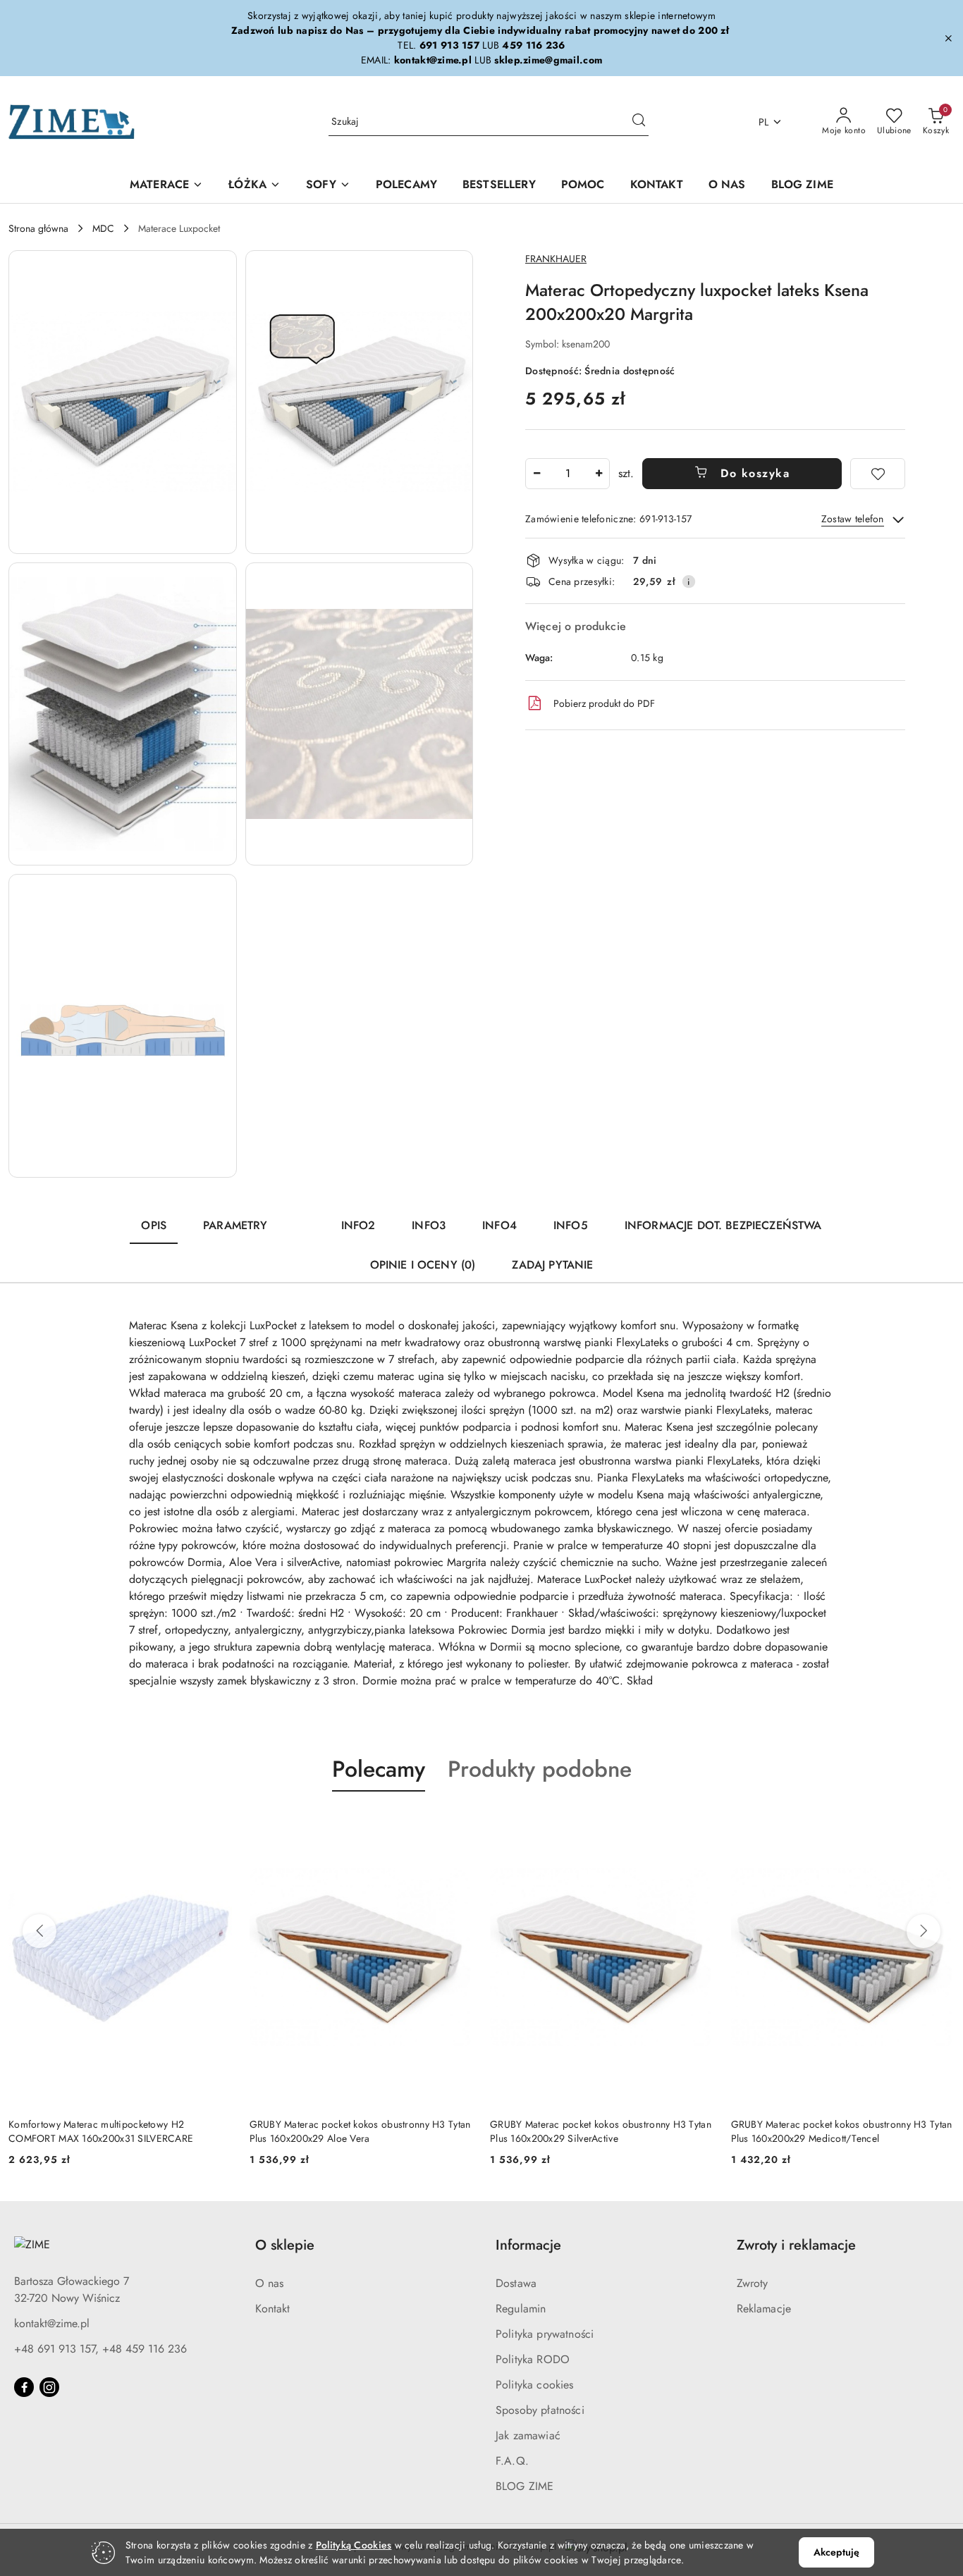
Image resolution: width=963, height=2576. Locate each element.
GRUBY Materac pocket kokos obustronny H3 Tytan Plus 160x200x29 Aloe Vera (360, 2131)
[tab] (305, 1219)
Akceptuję (836, 2552)
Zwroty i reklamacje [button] (796, 2245)
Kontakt (273, 2309)
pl (764, 122)
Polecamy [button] (379, 1769)
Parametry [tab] (235, 1225)
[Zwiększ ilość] (599, 474)
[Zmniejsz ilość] (536, 474)
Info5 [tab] (571, 1225)
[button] (123, 402)
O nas (270, 2283)
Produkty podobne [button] (540, 1769)
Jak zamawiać (528, 2435)
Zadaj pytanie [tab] (552, 1265)
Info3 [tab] (429, 1225)
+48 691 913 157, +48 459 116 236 (100, 2349)
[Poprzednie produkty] (39, 1931)
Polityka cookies (535, 2385)
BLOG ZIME (525, 2486)
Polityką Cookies (354, 2545)
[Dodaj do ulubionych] (878, 474)
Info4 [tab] (499, 1225)
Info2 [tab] (358, 1225)
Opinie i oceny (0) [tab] (423, 1265)
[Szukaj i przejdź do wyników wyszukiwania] (639, 122)
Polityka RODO (533, 2359)
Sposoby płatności (540, 2410)
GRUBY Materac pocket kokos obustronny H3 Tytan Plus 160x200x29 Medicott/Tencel (842, 2131)
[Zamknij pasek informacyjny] (948, 38)
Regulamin (521, 2309)
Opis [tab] (154, 1225)
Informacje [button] (528, 2245)
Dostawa (516, 2283)
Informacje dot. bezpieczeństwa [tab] (723, 1225)
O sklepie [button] (285, 2245)
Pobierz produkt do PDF (604, 703)
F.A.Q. (512, 2461)
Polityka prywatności (545, 2334)
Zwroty (753, 2283)
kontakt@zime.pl (52, 2323)
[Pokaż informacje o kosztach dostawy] (689, 581)
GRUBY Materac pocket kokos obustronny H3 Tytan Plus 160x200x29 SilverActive (601, 2131)
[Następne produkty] (924, 1931)
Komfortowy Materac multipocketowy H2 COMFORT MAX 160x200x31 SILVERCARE (101, 2131)
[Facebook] (24, 2387)
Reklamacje (764, 2309)
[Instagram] (49, 2387)
